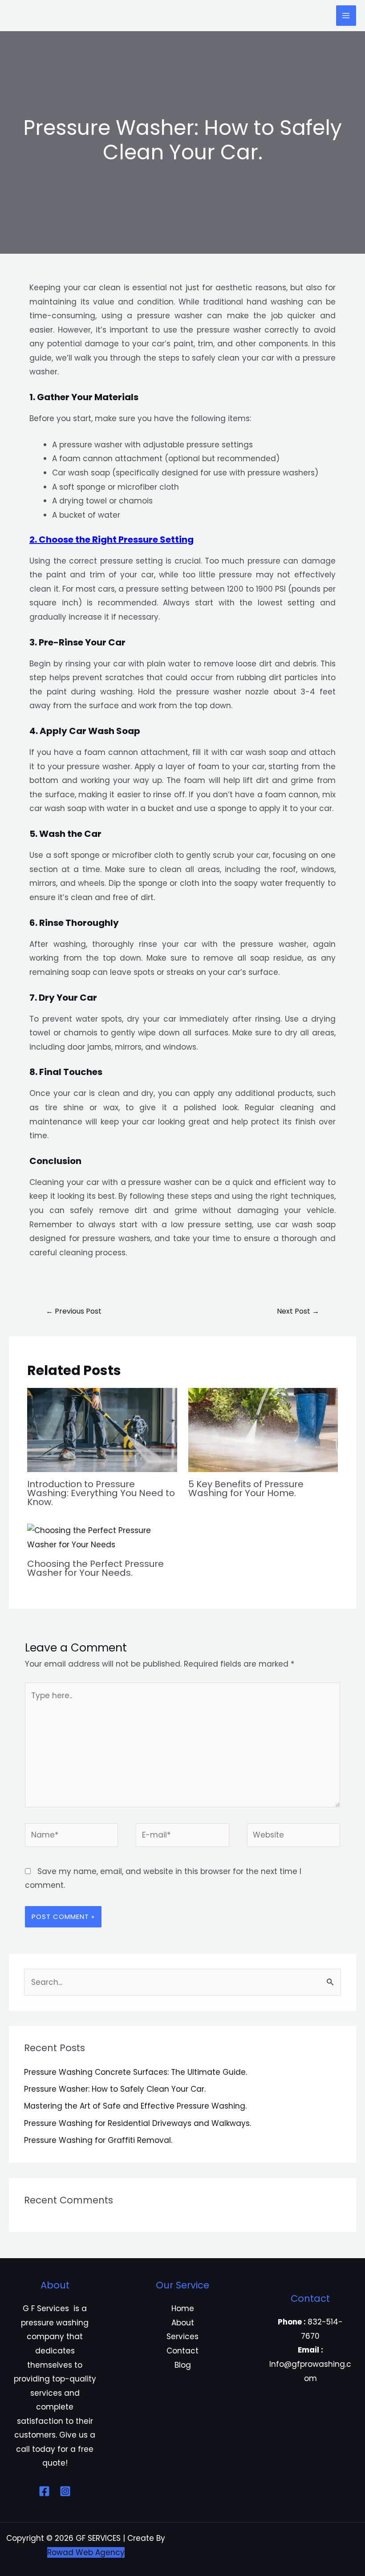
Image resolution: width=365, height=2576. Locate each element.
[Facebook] (44, 2491)
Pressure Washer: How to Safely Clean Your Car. (115, 2089)
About (183, 2323)
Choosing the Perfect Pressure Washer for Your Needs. (95, 1568)
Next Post (298, 1311)
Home (183, 2308)
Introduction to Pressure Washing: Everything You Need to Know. (101, 1493)
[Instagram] (65, 2491)
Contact (182, 2351)
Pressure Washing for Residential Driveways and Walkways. (138, 2123)
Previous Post (74, 1311)
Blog (183, 2365)
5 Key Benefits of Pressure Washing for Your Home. (246, 1489)
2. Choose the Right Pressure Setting (112, 540)
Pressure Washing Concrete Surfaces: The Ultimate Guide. (136, 2072)
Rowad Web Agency (86, 2552)
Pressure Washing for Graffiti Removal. (98, 2140)
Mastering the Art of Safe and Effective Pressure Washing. (135, 2106)
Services (182, 2337)
